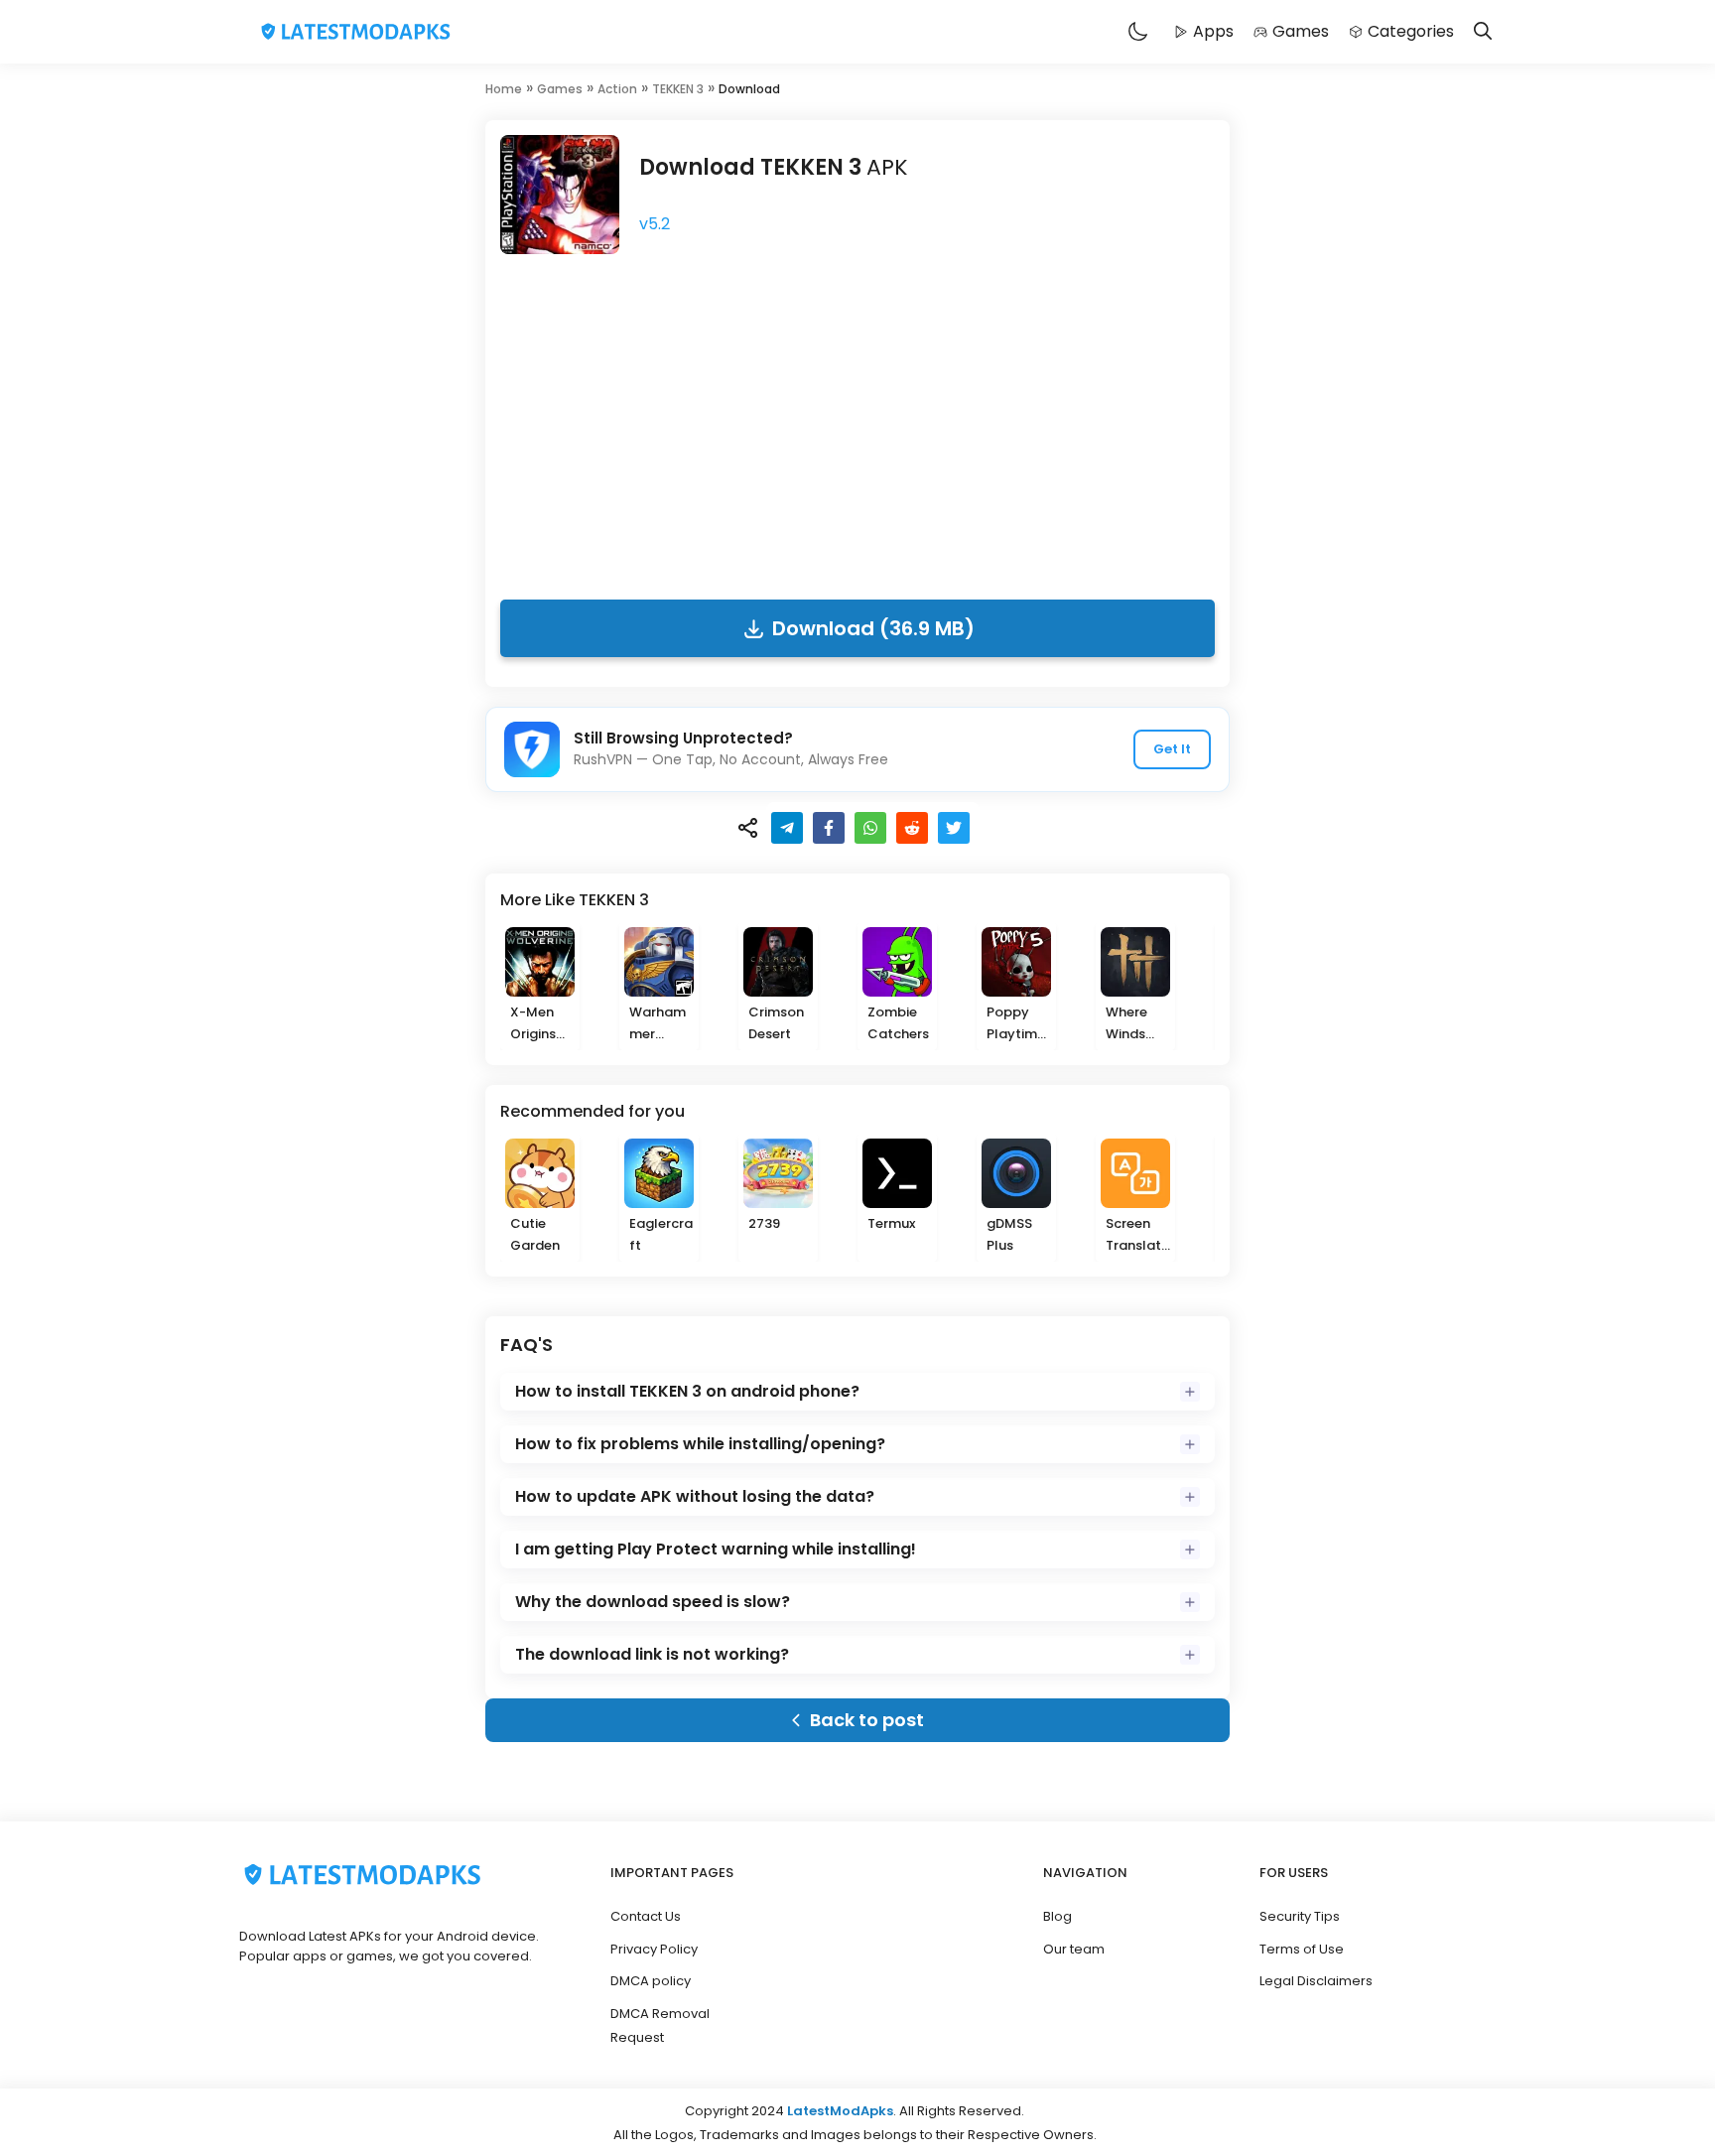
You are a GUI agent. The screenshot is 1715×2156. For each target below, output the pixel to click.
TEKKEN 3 (678, 89)
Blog (1057, 1916)
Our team (1074, 1949)
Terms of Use (1302, 1949)
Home (504, 89)
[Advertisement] (857, 421)
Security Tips (1300, 1916)
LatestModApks (840, 2111)
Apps (1213, 31)
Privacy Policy (654, 1949)
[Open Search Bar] (1483, 32)
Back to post (867, 1720)
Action (617, 89)
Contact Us (646, 1916)
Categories (1411, 31)
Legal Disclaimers (1316, 1981)
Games (1301, 31)
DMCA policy (651, 1981)
